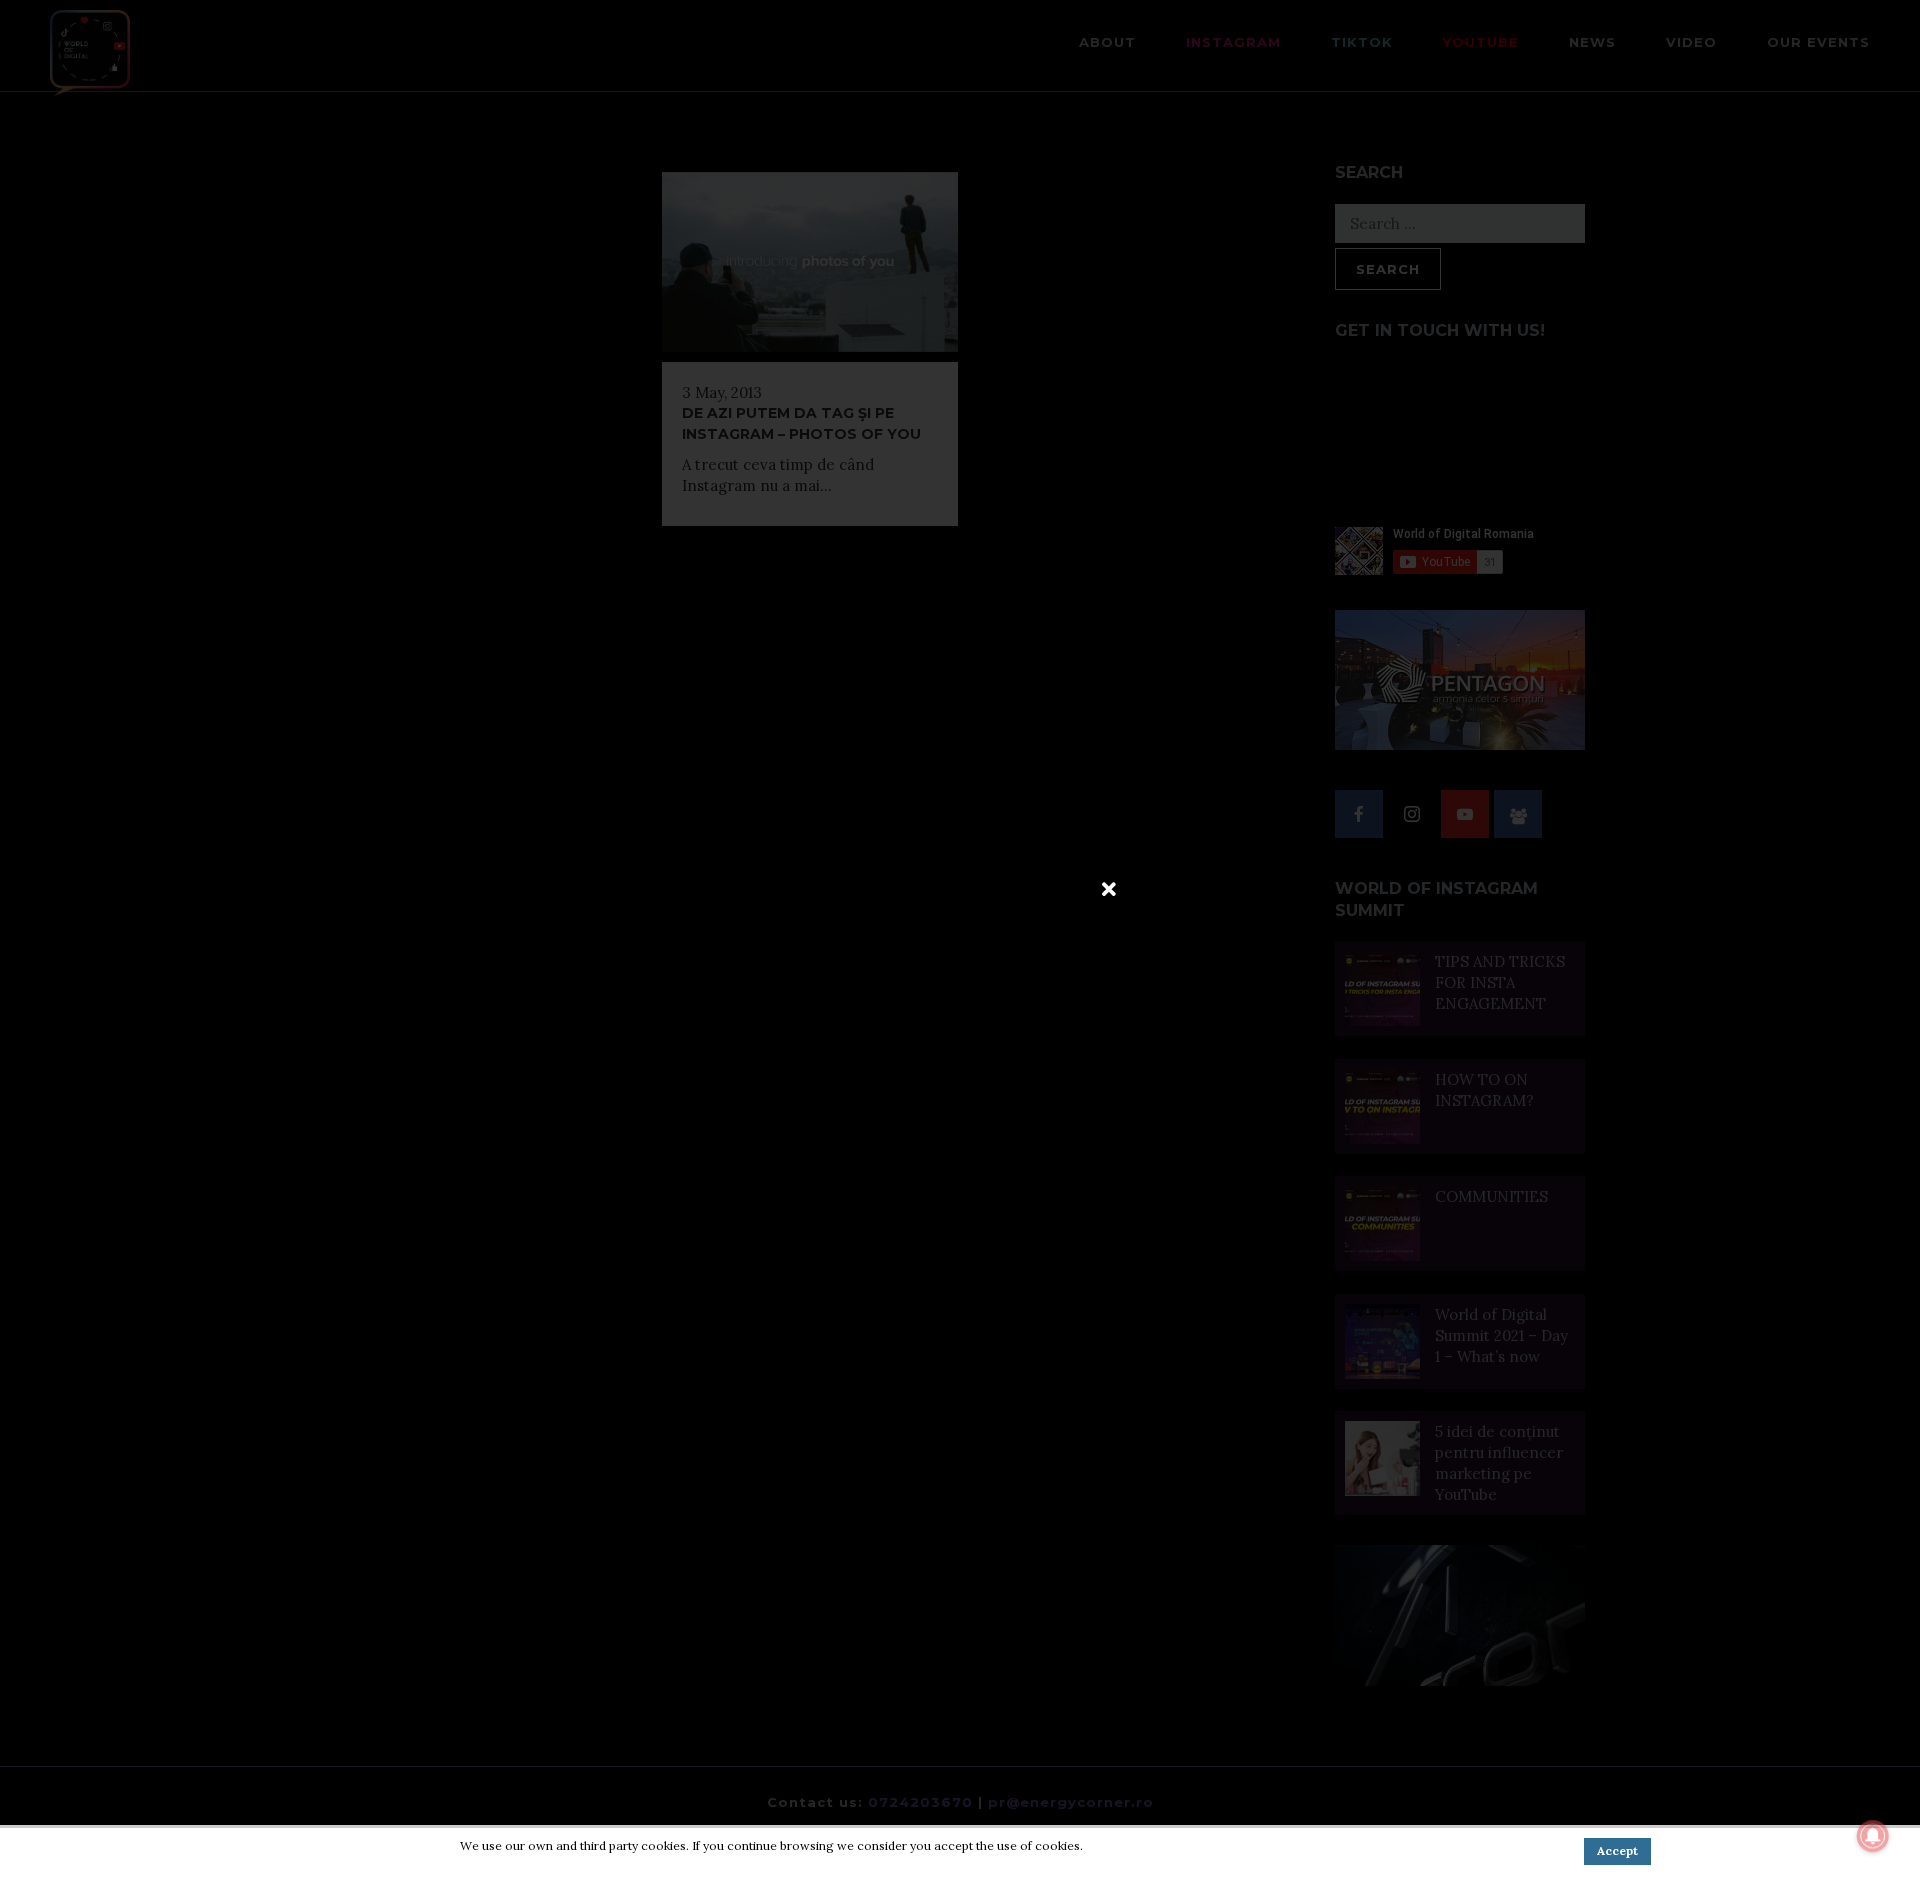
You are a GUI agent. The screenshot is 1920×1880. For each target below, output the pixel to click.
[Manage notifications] (1873, 1836)
